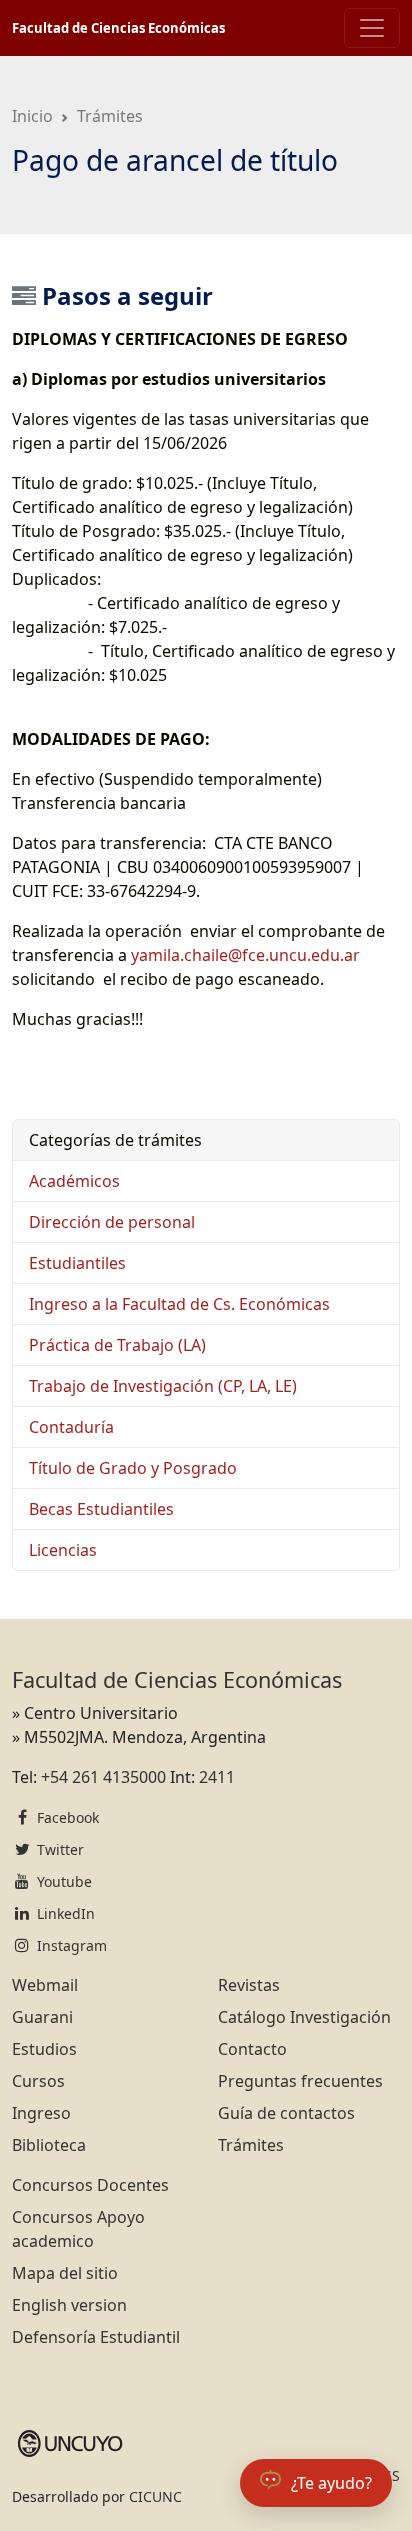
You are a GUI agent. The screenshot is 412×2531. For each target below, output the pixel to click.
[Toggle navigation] (372, 28)
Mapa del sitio (65, 2273)
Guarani (42, 2017)
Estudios (44, 2049)
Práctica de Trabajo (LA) (117, 1345)
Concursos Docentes (90, 2185)
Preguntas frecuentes (300, 2081)
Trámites (110, 116)
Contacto (252, 2049)
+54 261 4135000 (103, 1777)
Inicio (32, 116)
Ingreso (41, 2113)
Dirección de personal (112, 1222)
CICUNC (155, 2496)
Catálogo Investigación (304, 2017)
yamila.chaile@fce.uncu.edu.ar (245, 955)
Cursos (38, 2081)
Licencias (63, 1550)
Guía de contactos (286, 2113)
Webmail (45, 1985)
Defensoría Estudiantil (96, 2337)
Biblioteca (49, 2145)
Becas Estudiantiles (101, 1509)
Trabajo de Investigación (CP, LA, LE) (163, 1386)
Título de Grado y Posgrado (133, 1468)
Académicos (74, 1181)
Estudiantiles (77, 1263)
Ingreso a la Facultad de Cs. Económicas (179, 1304)
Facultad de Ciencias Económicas (118, 28)
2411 (217, 1777)
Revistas (249, 1985)
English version (69, 2305)
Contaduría (71, 1427)
